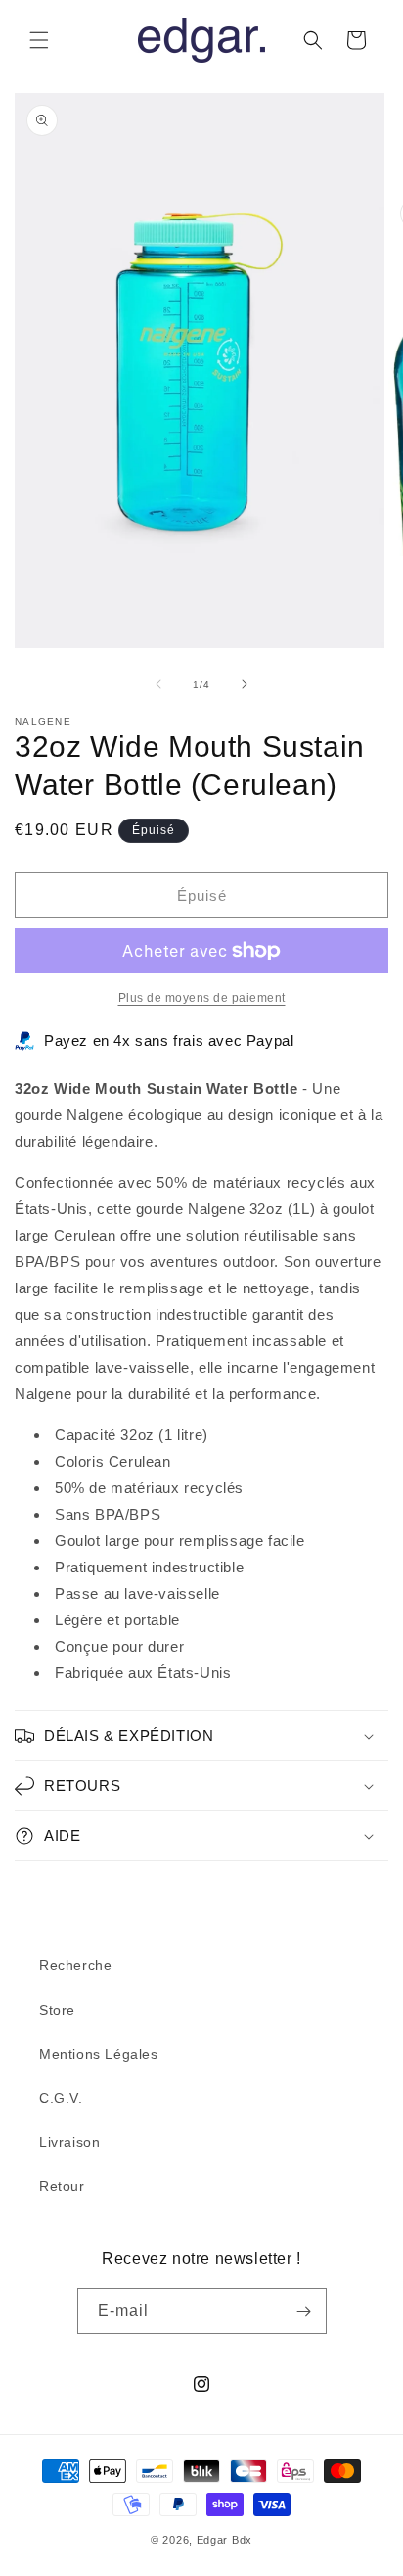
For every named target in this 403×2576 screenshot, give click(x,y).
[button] (39, 40)
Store (57, 2010)
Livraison (69, 2142)
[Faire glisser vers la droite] (245, 684)
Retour (62, 2186)
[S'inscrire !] (304, 2311)
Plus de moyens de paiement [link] (202, 998)
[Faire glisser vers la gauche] (158, 684)
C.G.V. (61, 2098)
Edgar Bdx (224, 2540)
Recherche (75, 1965)
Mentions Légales (99, 2054)
